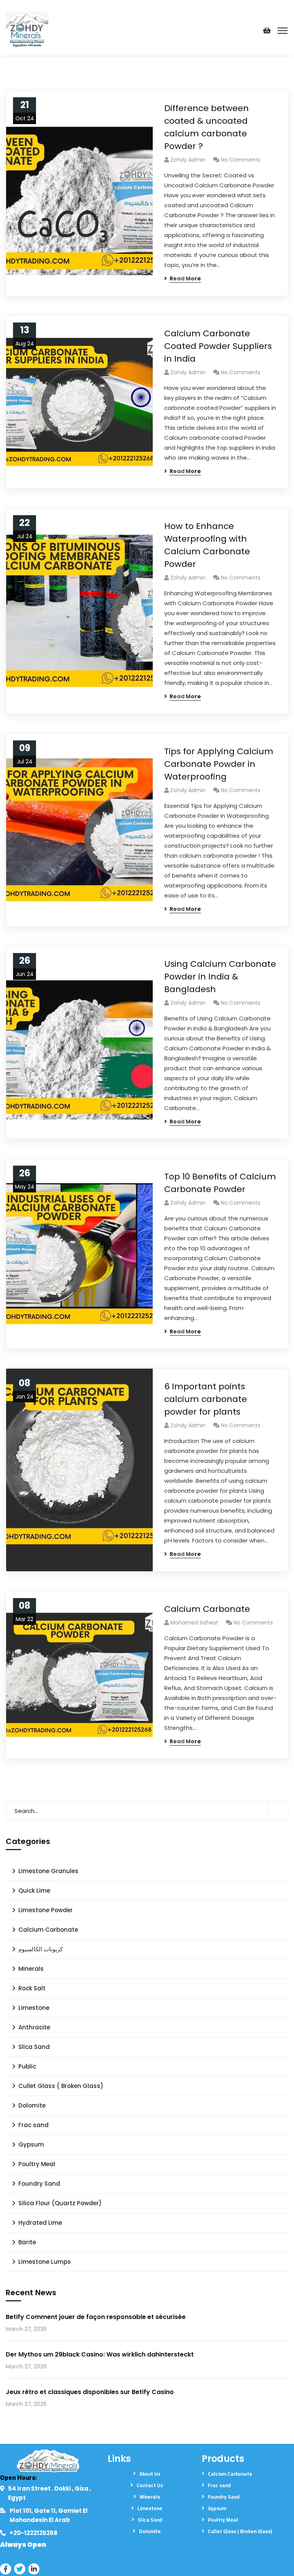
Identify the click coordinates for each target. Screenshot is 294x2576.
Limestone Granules (48, 1871)
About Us (150, 2474)
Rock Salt (32, 1988)
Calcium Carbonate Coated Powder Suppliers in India (218, 346)
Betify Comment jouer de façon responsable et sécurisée (96, 2317)
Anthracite (34, 2027)
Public (27, 2066)
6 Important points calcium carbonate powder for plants (206, 1399)
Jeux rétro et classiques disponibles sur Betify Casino (90, 2392)
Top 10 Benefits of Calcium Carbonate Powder (220, 1183)
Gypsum (31, 2144)
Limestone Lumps (45, 2262)
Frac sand (33, 2125)
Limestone (34, 2008)
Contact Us (150, 2485)
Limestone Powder (46, 1910)
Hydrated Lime (40, 2223)
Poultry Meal (37, 2164)
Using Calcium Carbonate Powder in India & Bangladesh (220, 977)
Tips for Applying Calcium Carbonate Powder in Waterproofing (219, 764)
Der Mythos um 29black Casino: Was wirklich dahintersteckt (100, 2354)
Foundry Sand (39, 2184)
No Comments (241, 160)
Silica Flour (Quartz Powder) (60, 2203)
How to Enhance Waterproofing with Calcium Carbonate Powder (207, 545)
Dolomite (32, 2105)
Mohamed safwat (194, 1623)
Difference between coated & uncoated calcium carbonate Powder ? (207, 127)
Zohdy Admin (188, 160)
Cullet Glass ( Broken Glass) (61, 2086)
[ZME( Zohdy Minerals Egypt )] (27, 30)
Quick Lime (34, 1891)
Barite (27, 2242)
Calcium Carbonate (207, 1609)
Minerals (31, 1969)
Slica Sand (34, 2047)
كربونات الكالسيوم (41, 1949)
